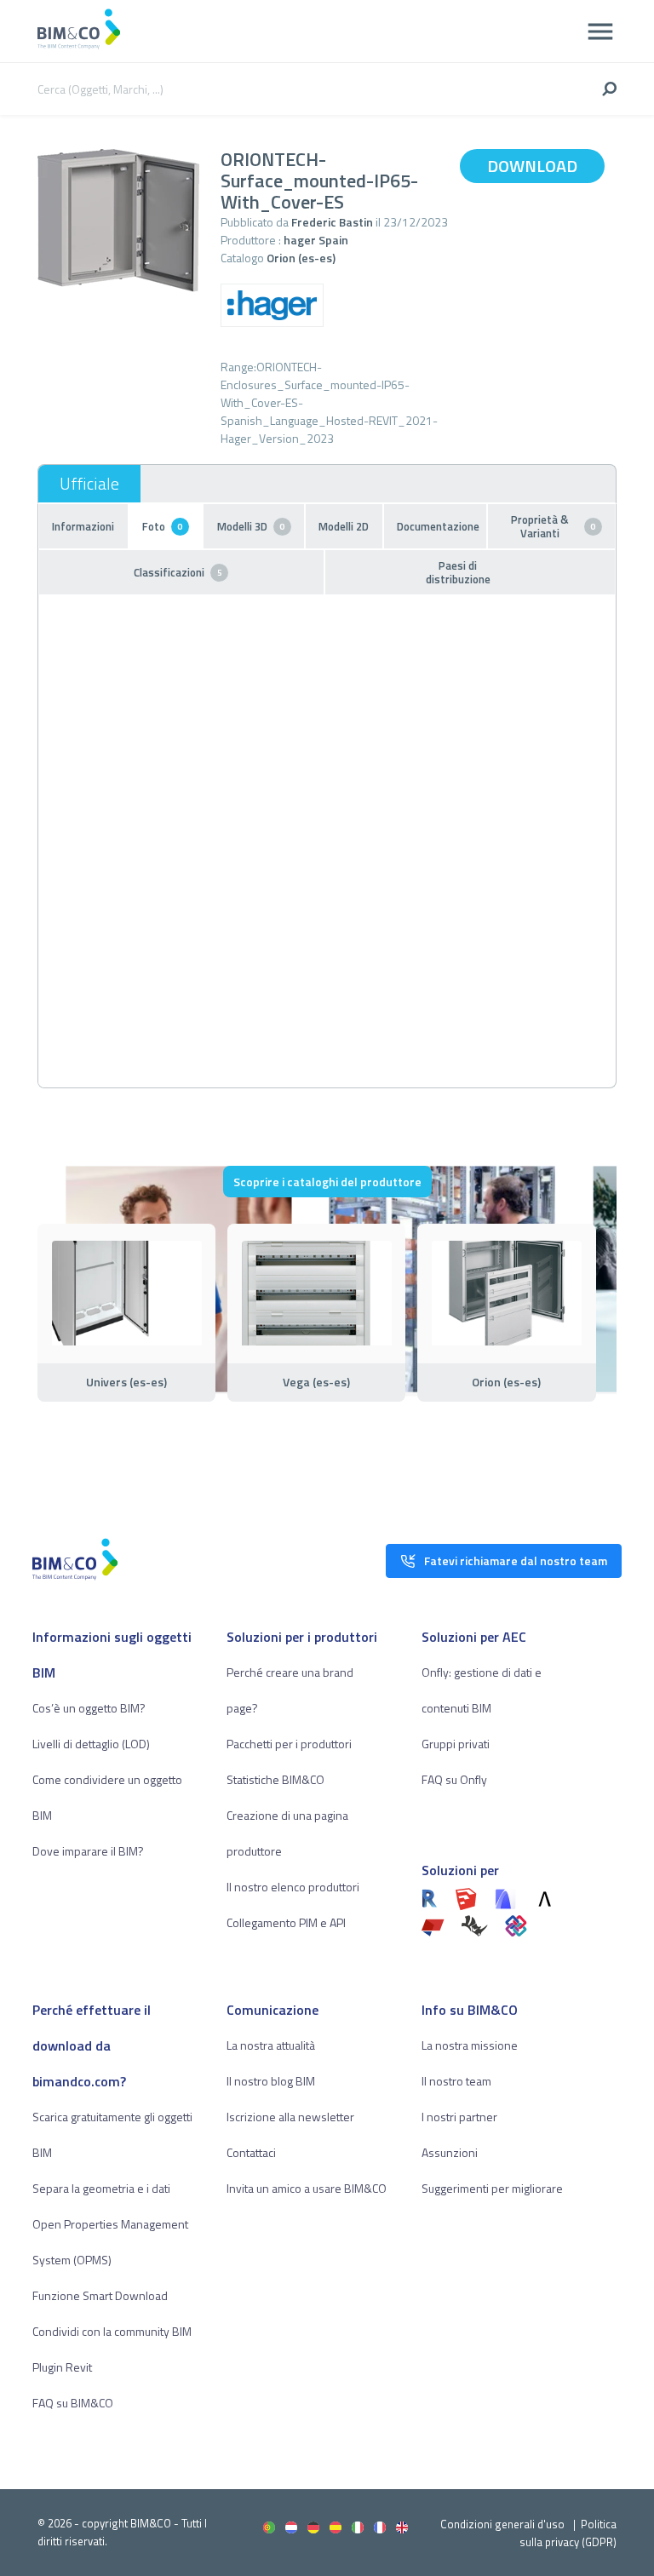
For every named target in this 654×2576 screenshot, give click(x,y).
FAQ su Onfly (454, 1779)
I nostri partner (459, 2117)
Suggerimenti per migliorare (492, 2188)
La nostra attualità (271, 2045)
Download (532, 166)
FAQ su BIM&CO (73, 2403)
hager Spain (316, 240)
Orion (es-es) (301, 258)
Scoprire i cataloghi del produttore (327, 1182)
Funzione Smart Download (100, 2295)
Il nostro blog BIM (271, 2081)
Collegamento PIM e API (286, 1922)
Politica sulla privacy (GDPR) (568, 2533)
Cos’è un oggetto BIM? (89, 1708)
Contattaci (251, 2152)
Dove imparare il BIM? (88, 1851)
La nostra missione (470, 2045)
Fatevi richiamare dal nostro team (516, 1561)
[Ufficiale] (89, 484)
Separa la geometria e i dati (101, 2188)
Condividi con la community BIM (112, 2331)
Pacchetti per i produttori (289, 1744)
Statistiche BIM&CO (275, 1779)
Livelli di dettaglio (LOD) (91, 1744)
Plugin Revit (62, 2367)
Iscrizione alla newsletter (290, 2117)
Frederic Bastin (332, 222)
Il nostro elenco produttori (293, 1887)
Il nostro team (456, 2081)
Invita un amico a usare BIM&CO (307, 2188)
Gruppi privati (456, 1744)
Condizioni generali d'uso (502, 2524)
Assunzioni (450, 2152)
